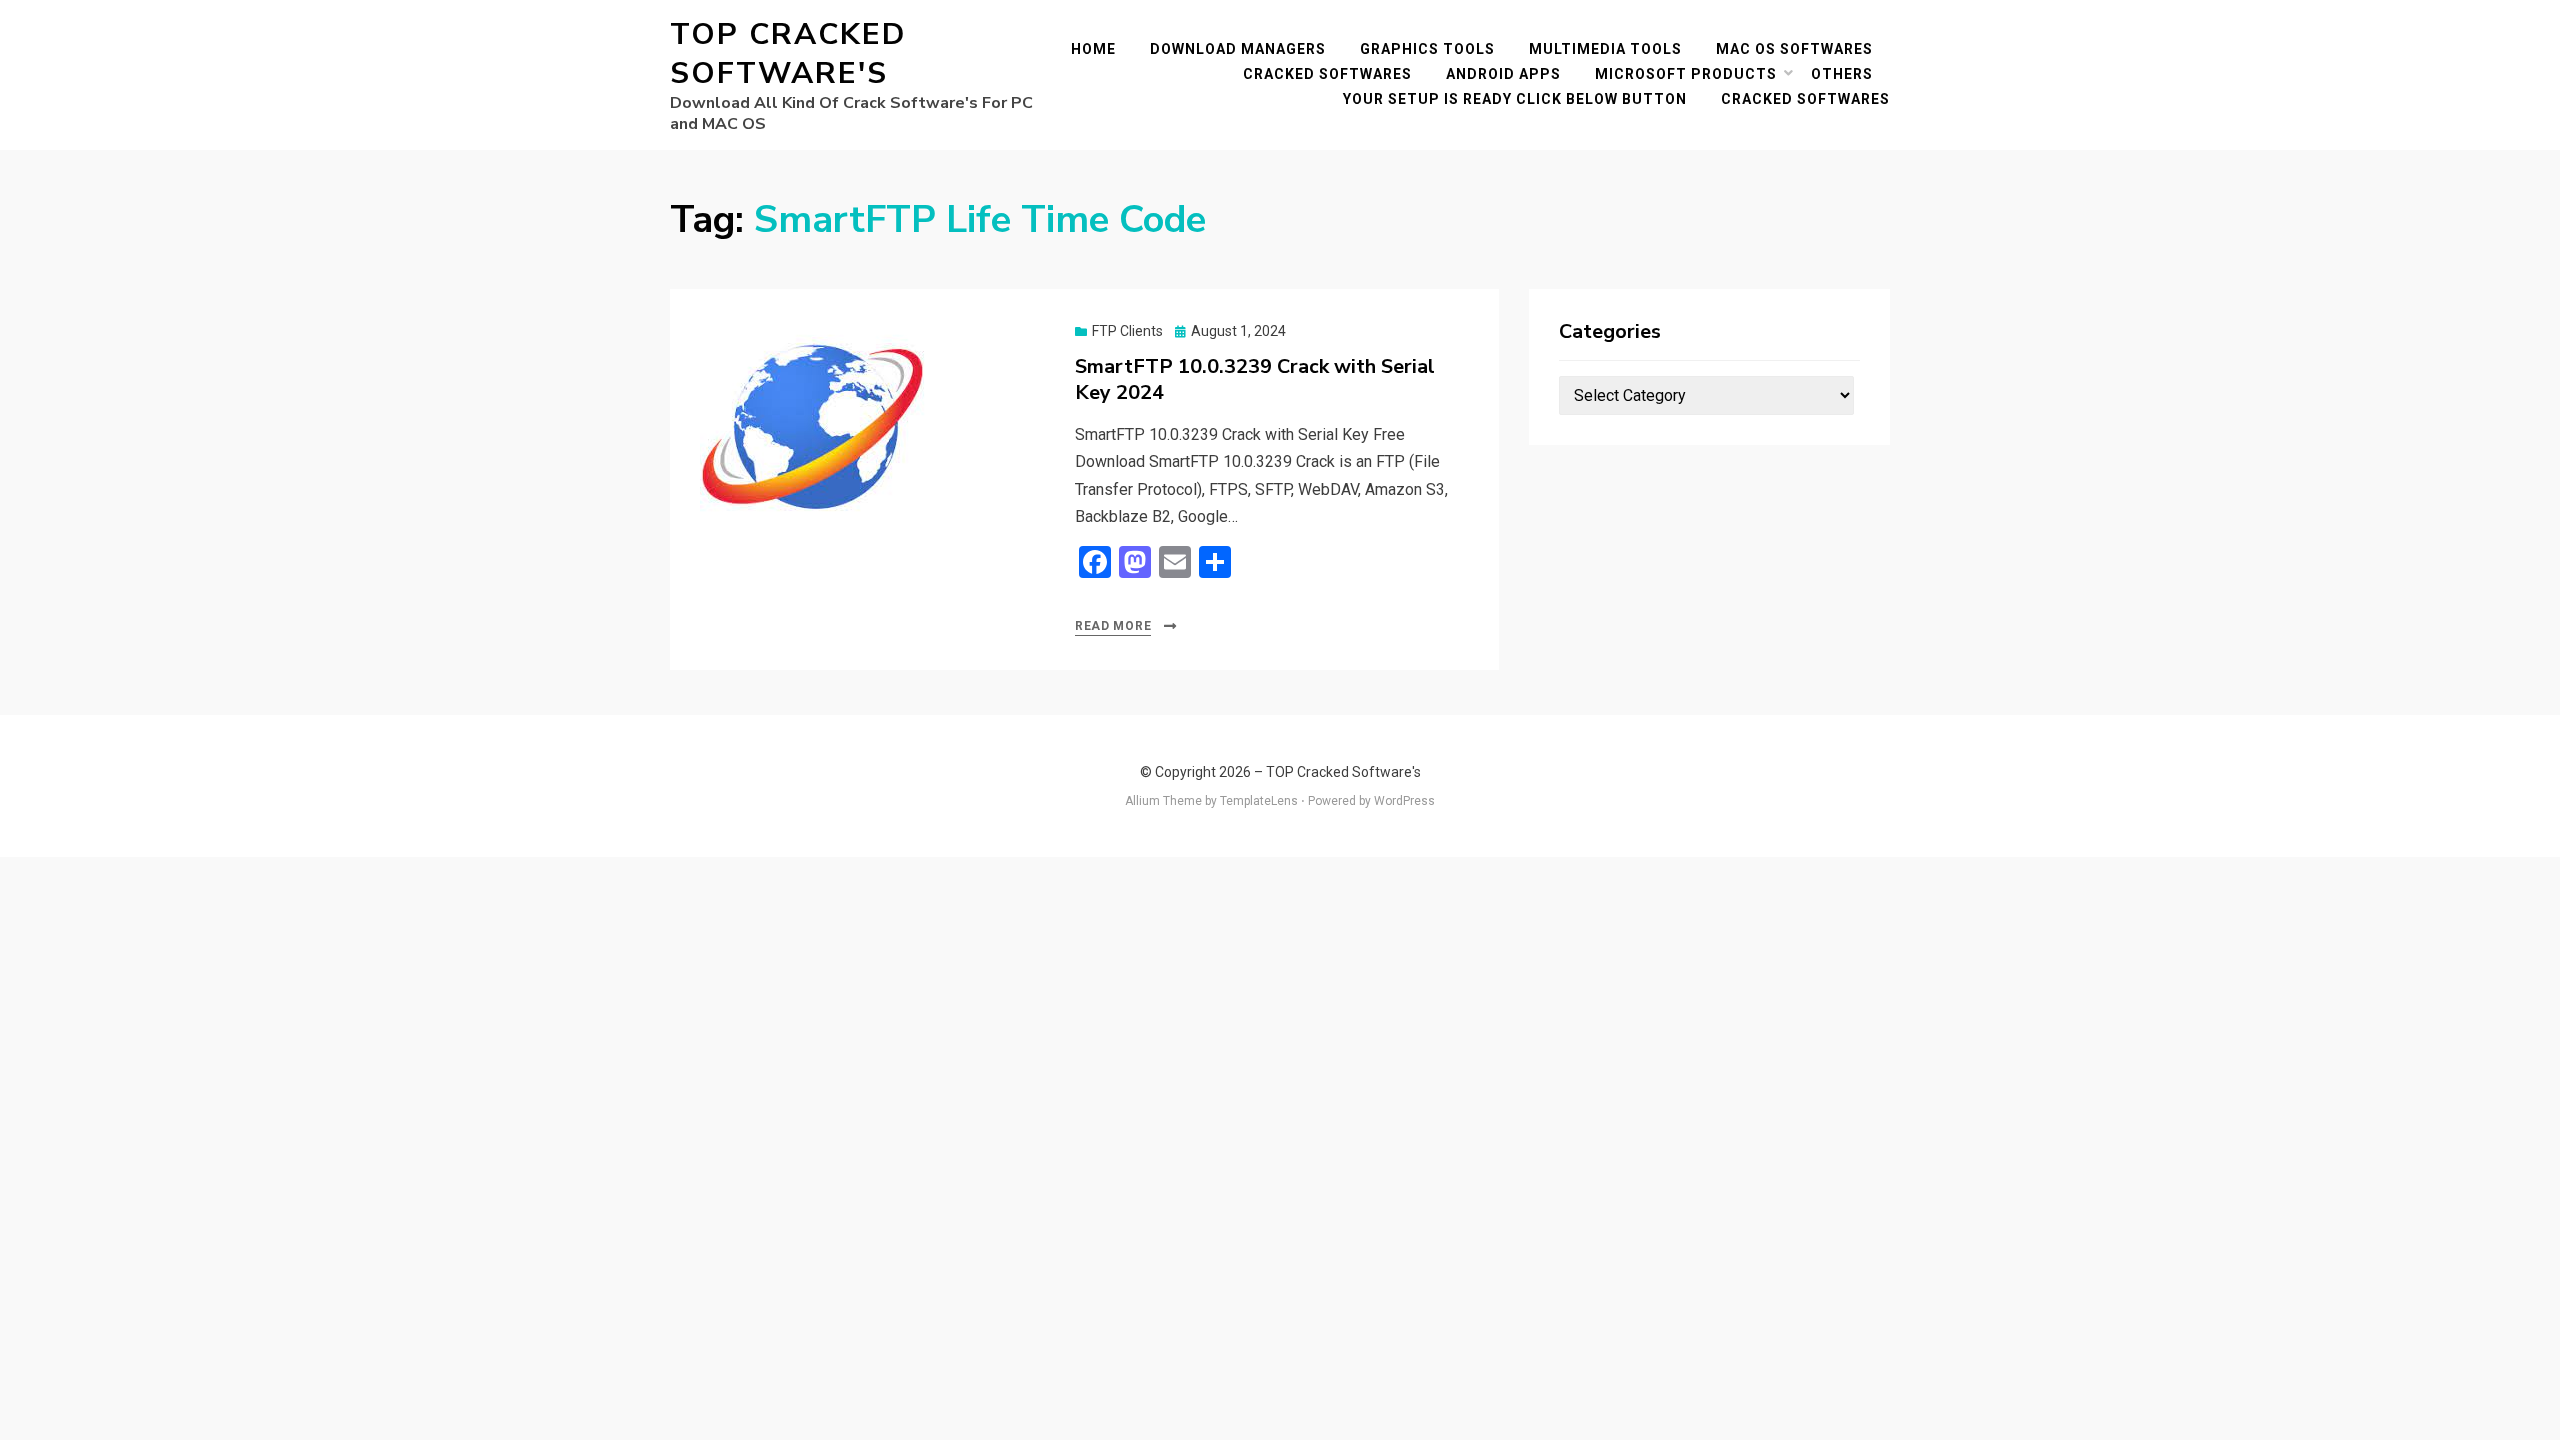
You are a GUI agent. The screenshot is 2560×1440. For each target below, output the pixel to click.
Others (1842, 74)
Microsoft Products (1686, 74)
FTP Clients (1127, 331)
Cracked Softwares (1327, 74)
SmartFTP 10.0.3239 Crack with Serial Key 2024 (1255, 379)
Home (1093, 49)
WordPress (1404, 801)
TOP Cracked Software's (788, 54)
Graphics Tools (1427, 49)
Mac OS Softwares (1794, 49)
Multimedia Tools (1605, 49)
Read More (1113, 626)
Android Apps (1503, 74)
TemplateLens (1259, 801)
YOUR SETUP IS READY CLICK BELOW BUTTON (1515, 99)
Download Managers (1238, 49)
